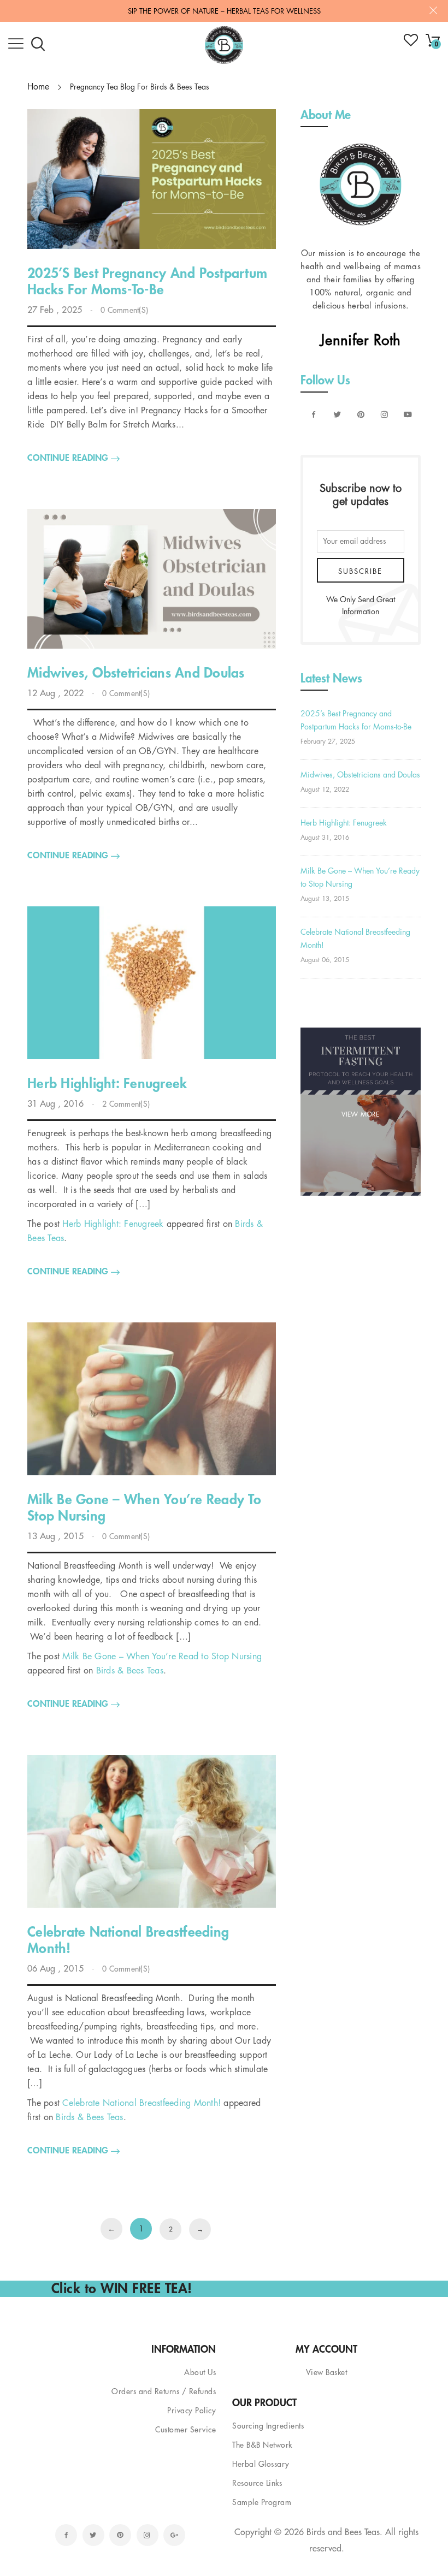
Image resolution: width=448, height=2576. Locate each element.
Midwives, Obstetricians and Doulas (360, 775)
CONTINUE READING (69, 458)
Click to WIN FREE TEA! (122, 2289)
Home (38, 87)
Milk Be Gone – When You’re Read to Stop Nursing (162, 1657)
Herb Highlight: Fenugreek (113, 1224)
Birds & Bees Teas (130, 1671)
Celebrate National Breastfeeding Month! (142, 2103)
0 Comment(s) (124, 310)
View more (360, 1114)
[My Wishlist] (411, 44)
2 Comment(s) (126, 1104)
